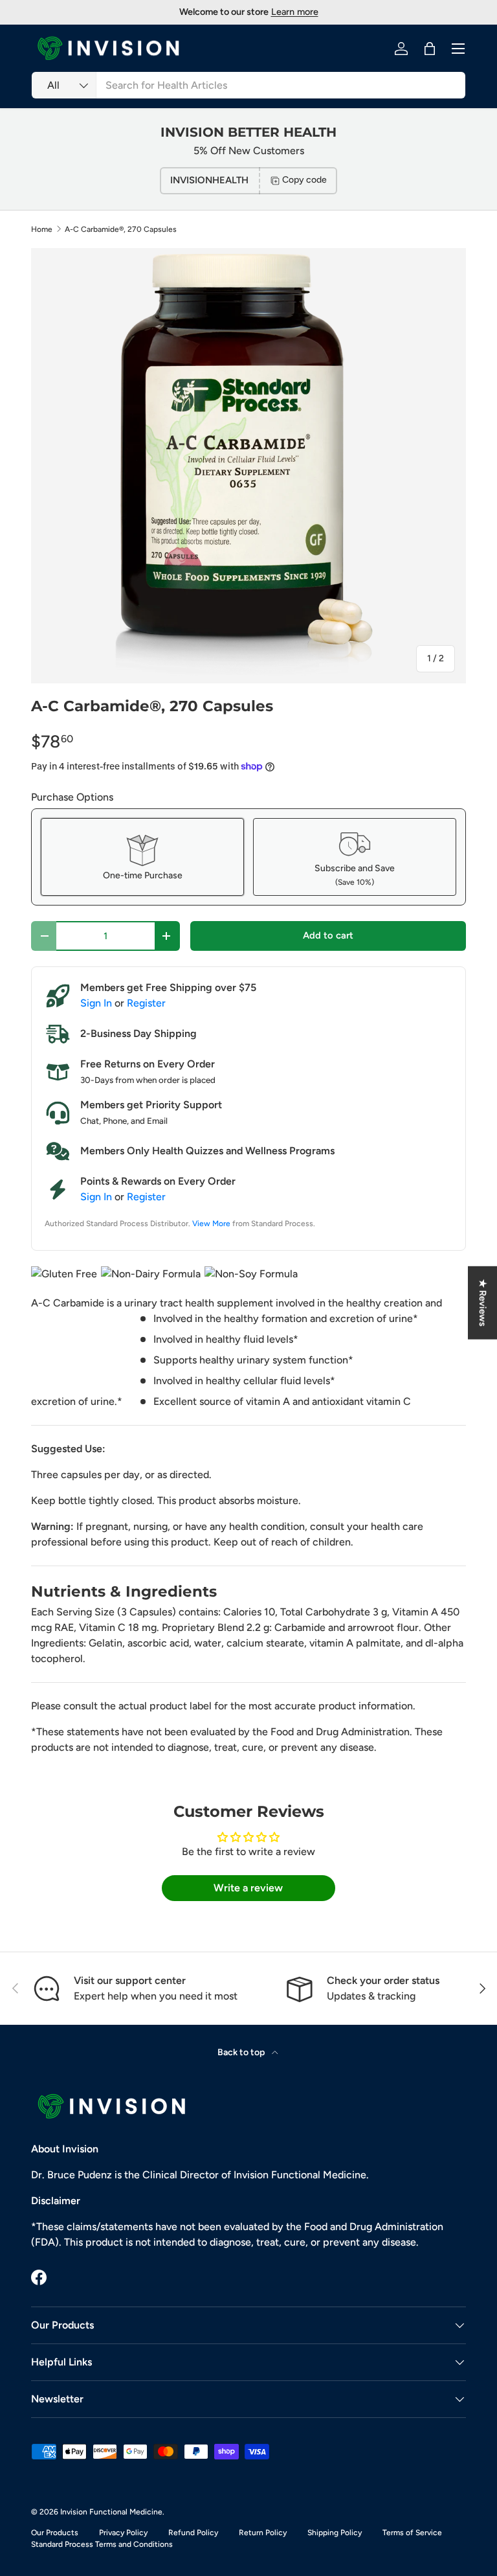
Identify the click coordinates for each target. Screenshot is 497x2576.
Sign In (96, 1003)
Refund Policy (193, 2533)
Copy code (304, 180)
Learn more (295, 12)
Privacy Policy (123, 2533)
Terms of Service (412, 2533)
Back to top (242, 2052)
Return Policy (263, 2533)
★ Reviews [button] (483, 1302)
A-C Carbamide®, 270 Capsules (121, 229)
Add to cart (328, 935)
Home (42, 229)
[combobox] (248, 85)
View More (211, 1224)
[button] (430, 49)
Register (146, 1003)
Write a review (248, 1888)
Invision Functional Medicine (111, 2512)
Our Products (55, 2533)
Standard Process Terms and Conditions (102, 2544)
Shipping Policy (335, 2533)
